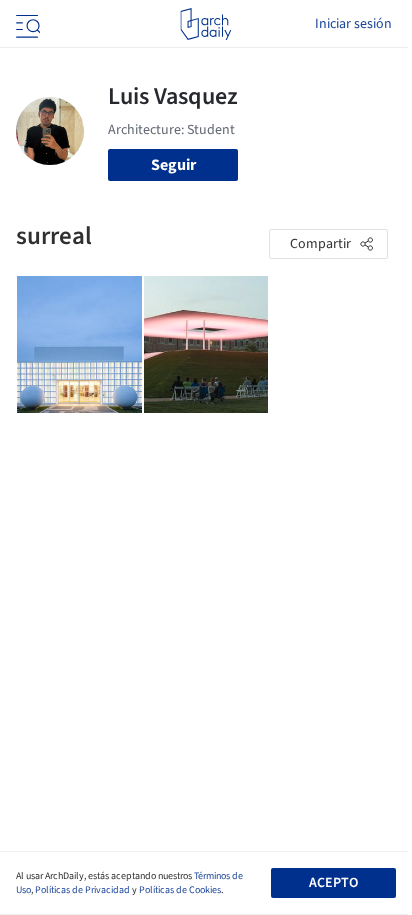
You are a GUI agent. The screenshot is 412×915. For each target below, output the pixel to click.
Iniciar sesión (353, 24)
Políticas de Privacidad (82, 890)
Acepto (333, 883)
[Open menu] (26, 24)
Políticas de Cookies (180, 890)
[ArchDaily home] (205, 24)
